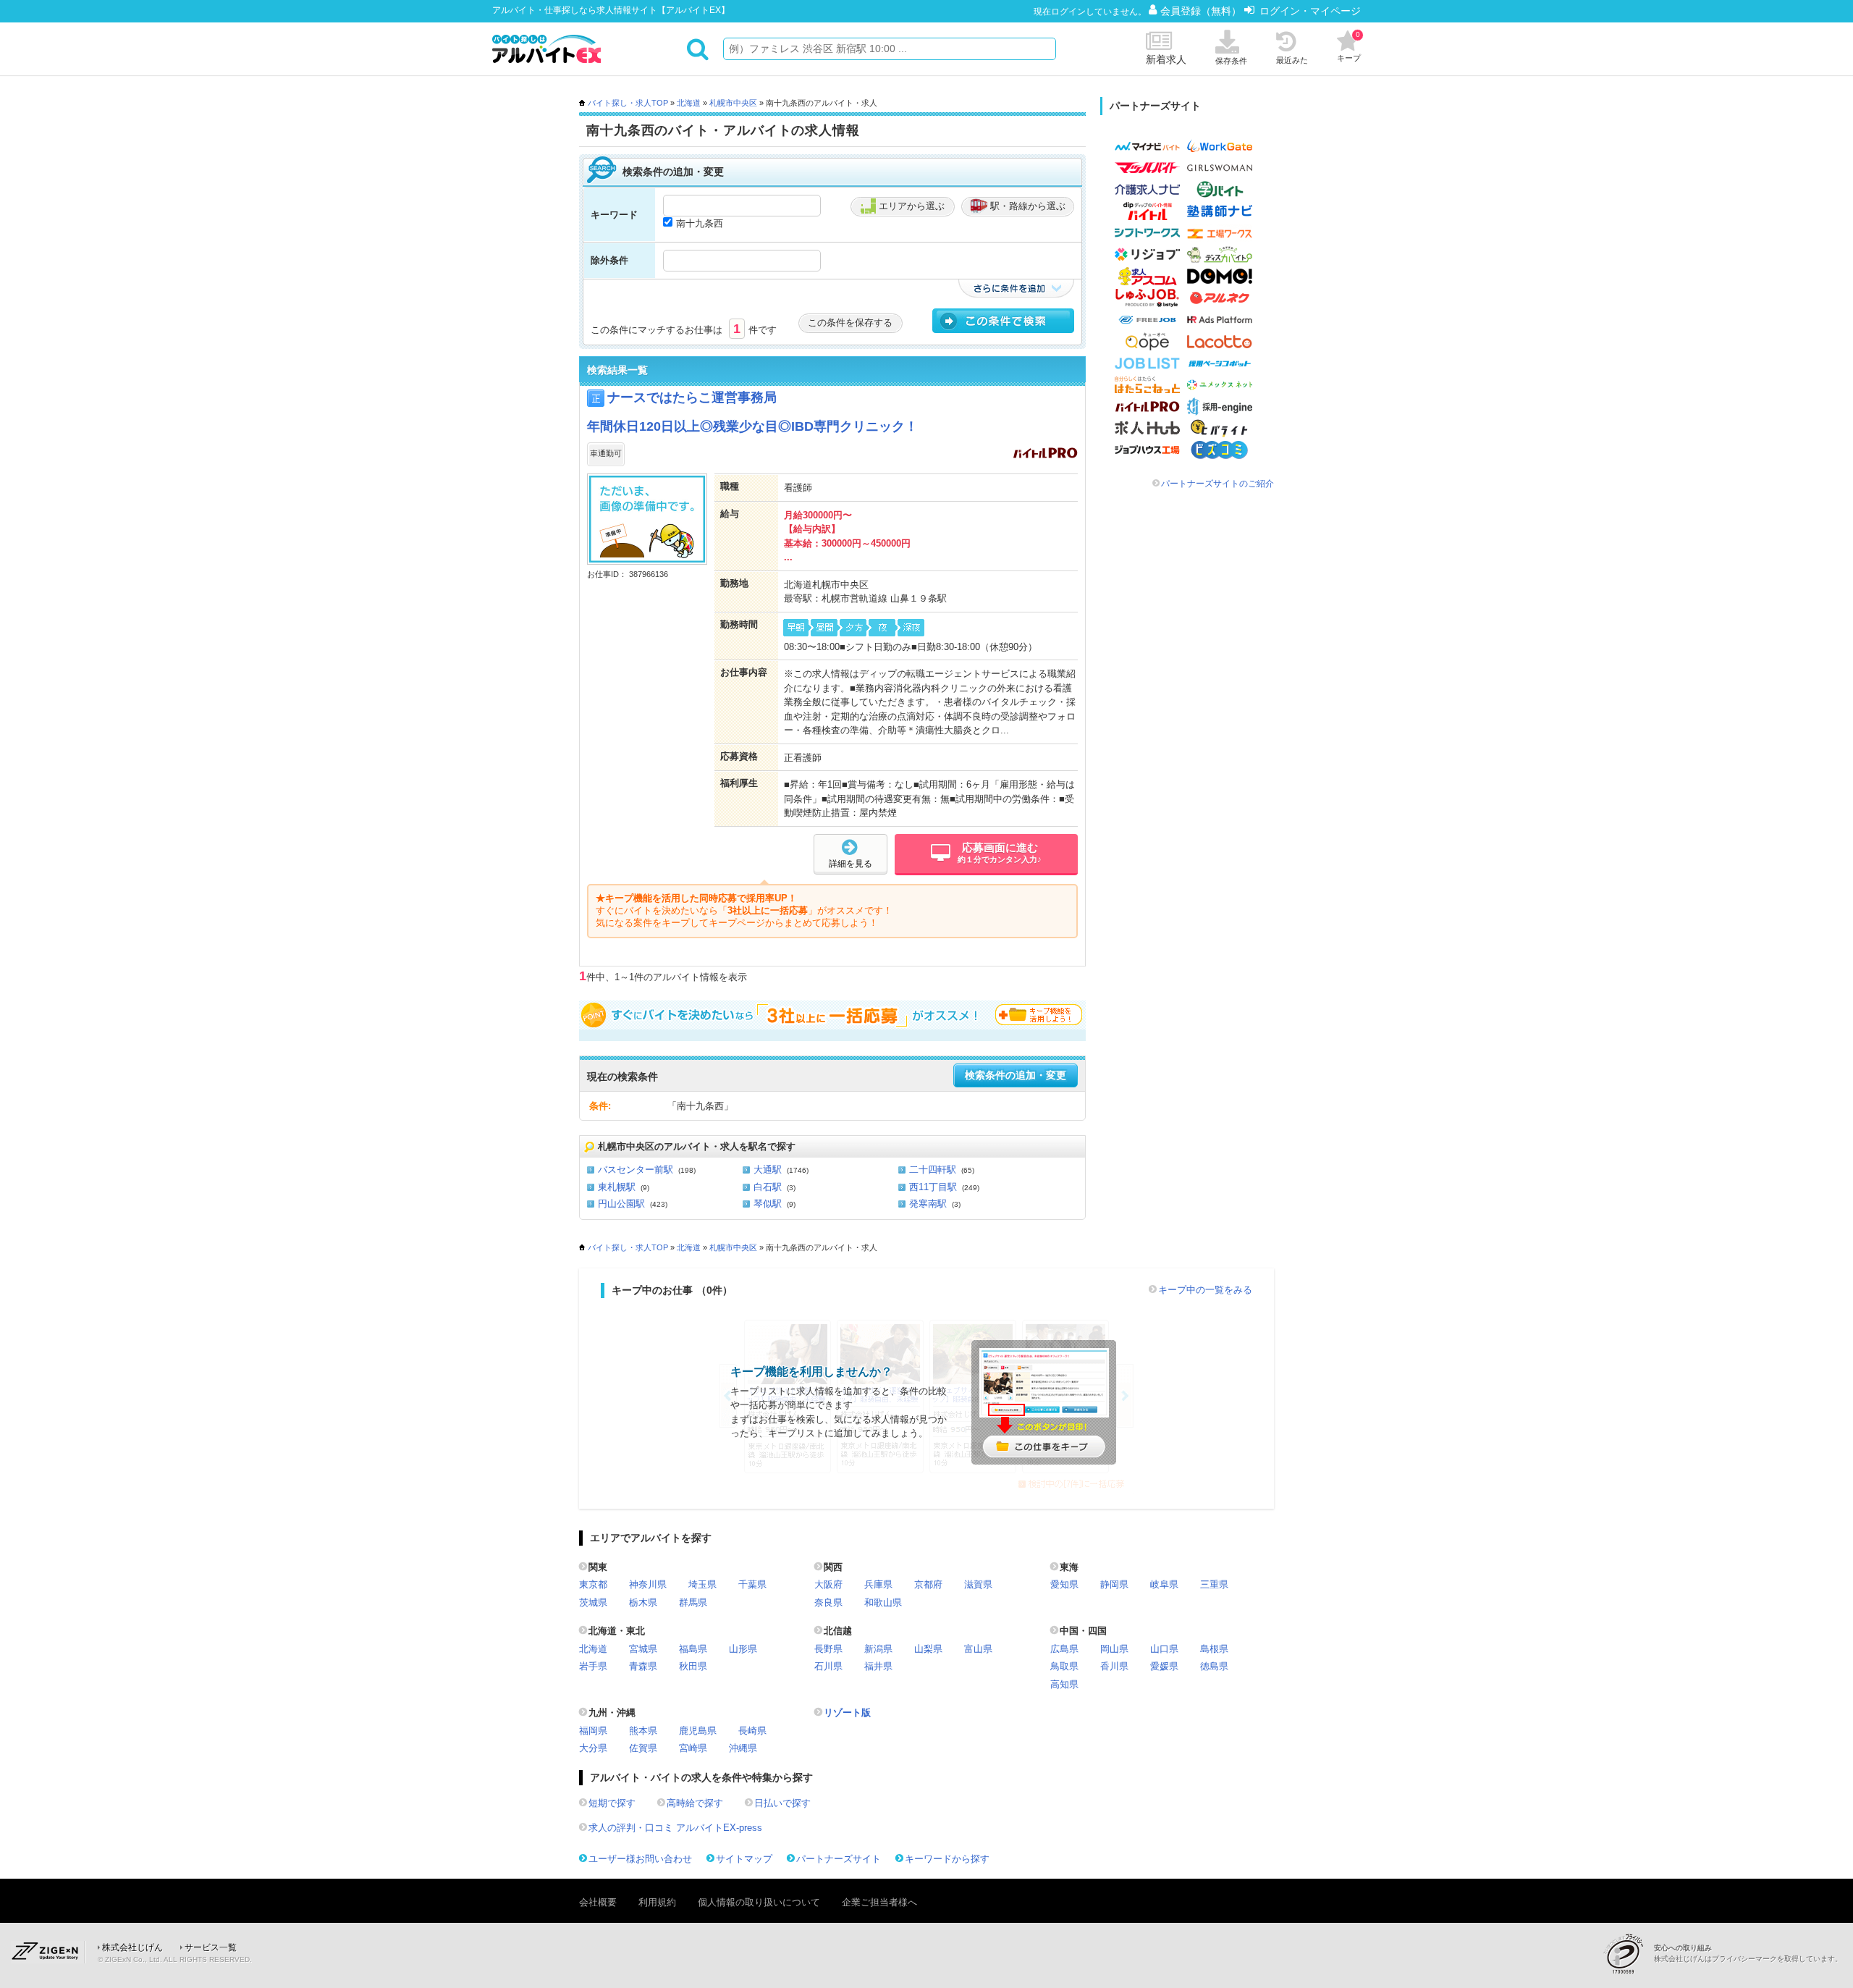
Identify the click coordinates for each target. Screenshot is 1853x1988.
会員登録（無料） (1202, 11)
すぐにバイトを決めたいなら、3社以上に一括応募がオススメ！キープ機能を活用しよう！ (832, 1015)
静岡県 (1114, 1584)
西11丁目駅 (933, 1187)
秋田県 (693, 1666)
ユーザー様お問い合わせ (640, 1859)
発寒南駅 (928, 1204)
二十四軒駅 (933, 1170)
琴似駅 (768, 1204)
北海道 (689, 103)
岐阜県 (1164, 1584)
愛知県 (1064, 1584)
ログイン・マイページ (1310, 11)
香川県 (1114, 1666)
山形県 (743, 1649)
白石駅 (768, 1187)
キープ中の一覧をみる (1205, 1290)
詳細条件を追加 (1016, 288)
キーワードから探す (947, 1859)
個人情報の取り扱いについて (759, 1902)
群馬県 (693, 1602)
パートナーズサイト (839, 1859)
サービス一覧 (211, 1947)
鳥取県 (1064, 1666)
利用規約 (657, 1902)
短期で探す (612, 1803)
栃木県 (643, 1602)
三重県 (1214, 1584)
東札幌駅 (617, 1187)
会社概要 (598, 1902)
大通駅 (768, 1170)
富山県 (978, 1649)
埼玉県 (702, 1584)
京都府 (928, 1584)
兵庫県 (878, 1584)
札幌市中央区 (733, 103)
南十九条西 (700, 223)
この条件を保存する (850, 323)
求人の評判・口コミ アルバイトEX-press (675, 1828)
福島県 (693, 1649)
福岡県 (593, 1731)
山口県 (1164, 1649)
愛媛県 (1164, 1666)
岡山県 (1114, 1649)
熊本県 (643, 1731)
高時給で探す (695, 1803)
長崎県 (752, 1731)
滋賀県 (978, 1584)
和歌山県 (883, 1602)
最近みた (1292, 60)
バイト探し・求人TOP (628, 103)
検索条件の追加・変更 (1016, 1075)
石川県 (828, 1666)
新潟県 (878, 1649)
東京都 (593, 1584)
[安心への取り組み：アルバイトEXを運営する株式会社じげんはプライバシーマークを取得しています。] (1629, 1954)
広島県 (1064, 1649)
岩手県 (593, 1666)
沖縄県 (743, 1748)
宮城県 (643, 1649)
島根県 (1214, 1649)
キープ (1349, 46)
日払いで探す (782, 1803)
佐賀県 (643, 1748)
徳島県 (1214, 1666)
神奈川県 (648, 1584)
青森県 (643, 1666)
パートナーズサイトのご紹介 (1217, 484)
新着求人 (1166, 59)
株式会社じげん (132, 1947)
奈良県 (828, 1602)
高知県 (1064, 1684)
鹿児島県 (698, 1731)
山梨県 (928, 1649)
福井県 (878, 1666)
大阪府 (828, 1584)
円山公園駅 (621, 1204)
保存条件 (1231, 61)
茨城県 (593, 1602)
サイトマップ (744, 1859)
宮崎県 (693, 1748)
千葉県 (752, 1584)
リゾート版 (847, 1713)
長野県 (828, 1649)
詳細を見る (850, 864)
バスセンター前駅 (636, 1170)
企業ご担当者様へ (879, 1902)
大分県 (593, 1748)
